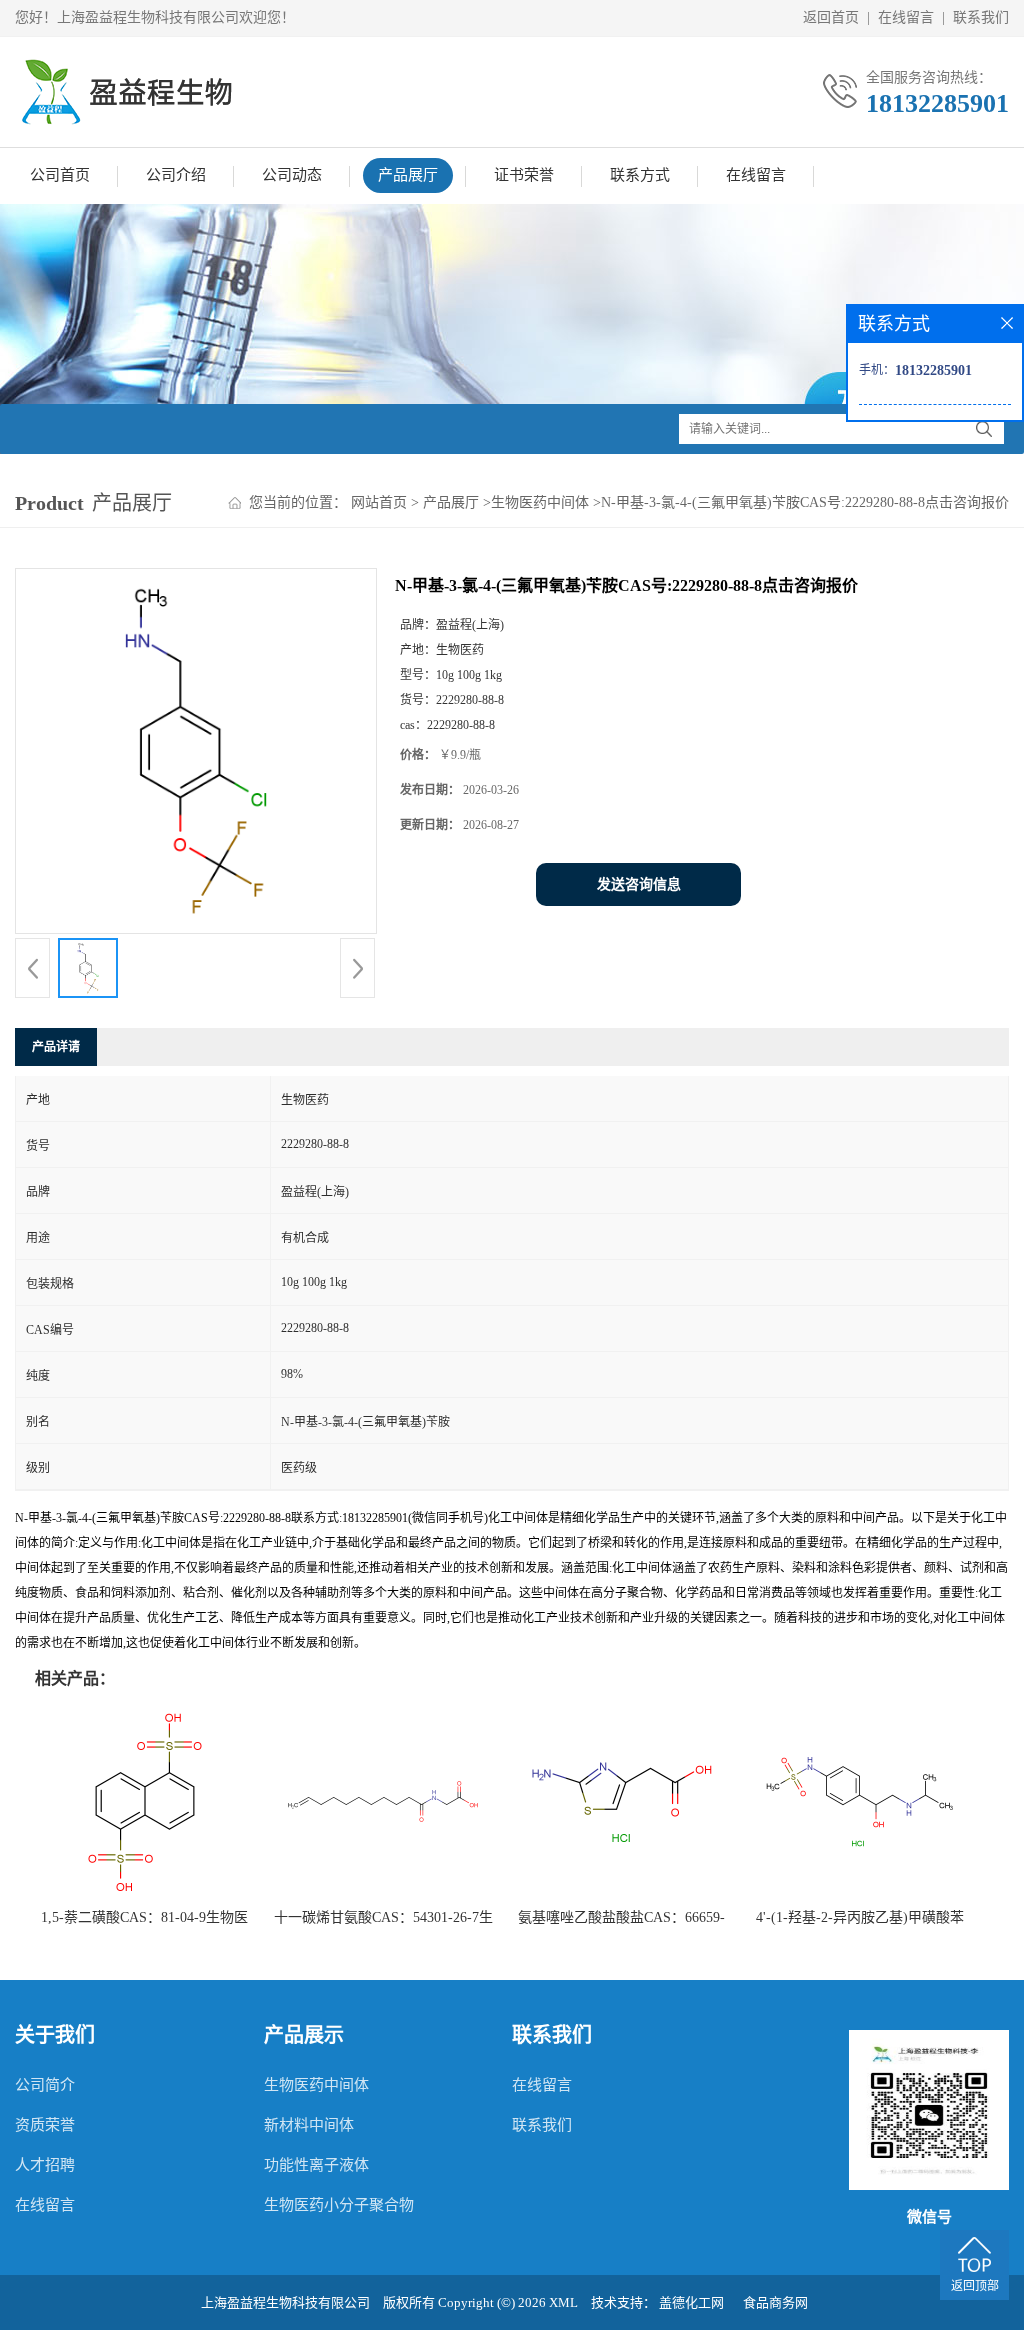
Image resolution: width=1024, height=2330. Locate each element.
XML (563, 2302)
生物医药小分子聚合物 (339, 2205)
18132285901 (937, 103)
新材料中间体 (309, 2125)
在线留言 (906, 17)
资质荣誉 (45, 2125)
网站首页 (379, 502)
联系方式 (640, 175)
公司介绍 (176, 175)
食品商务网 (775, 2302)
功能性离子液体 (316, 2165)
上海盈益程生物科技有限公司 (285, 2302)
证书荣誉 (524, 175)
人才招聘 (45, 2165)
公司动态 (292, 175)
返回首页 (831, 17)
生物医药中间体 (540, 502)
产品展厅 (408, 175)
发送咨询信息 (639, 884)
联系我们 (981, 17)
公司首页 (60, 175)
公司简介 (45, 2085)
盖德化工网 (691, 2302)
